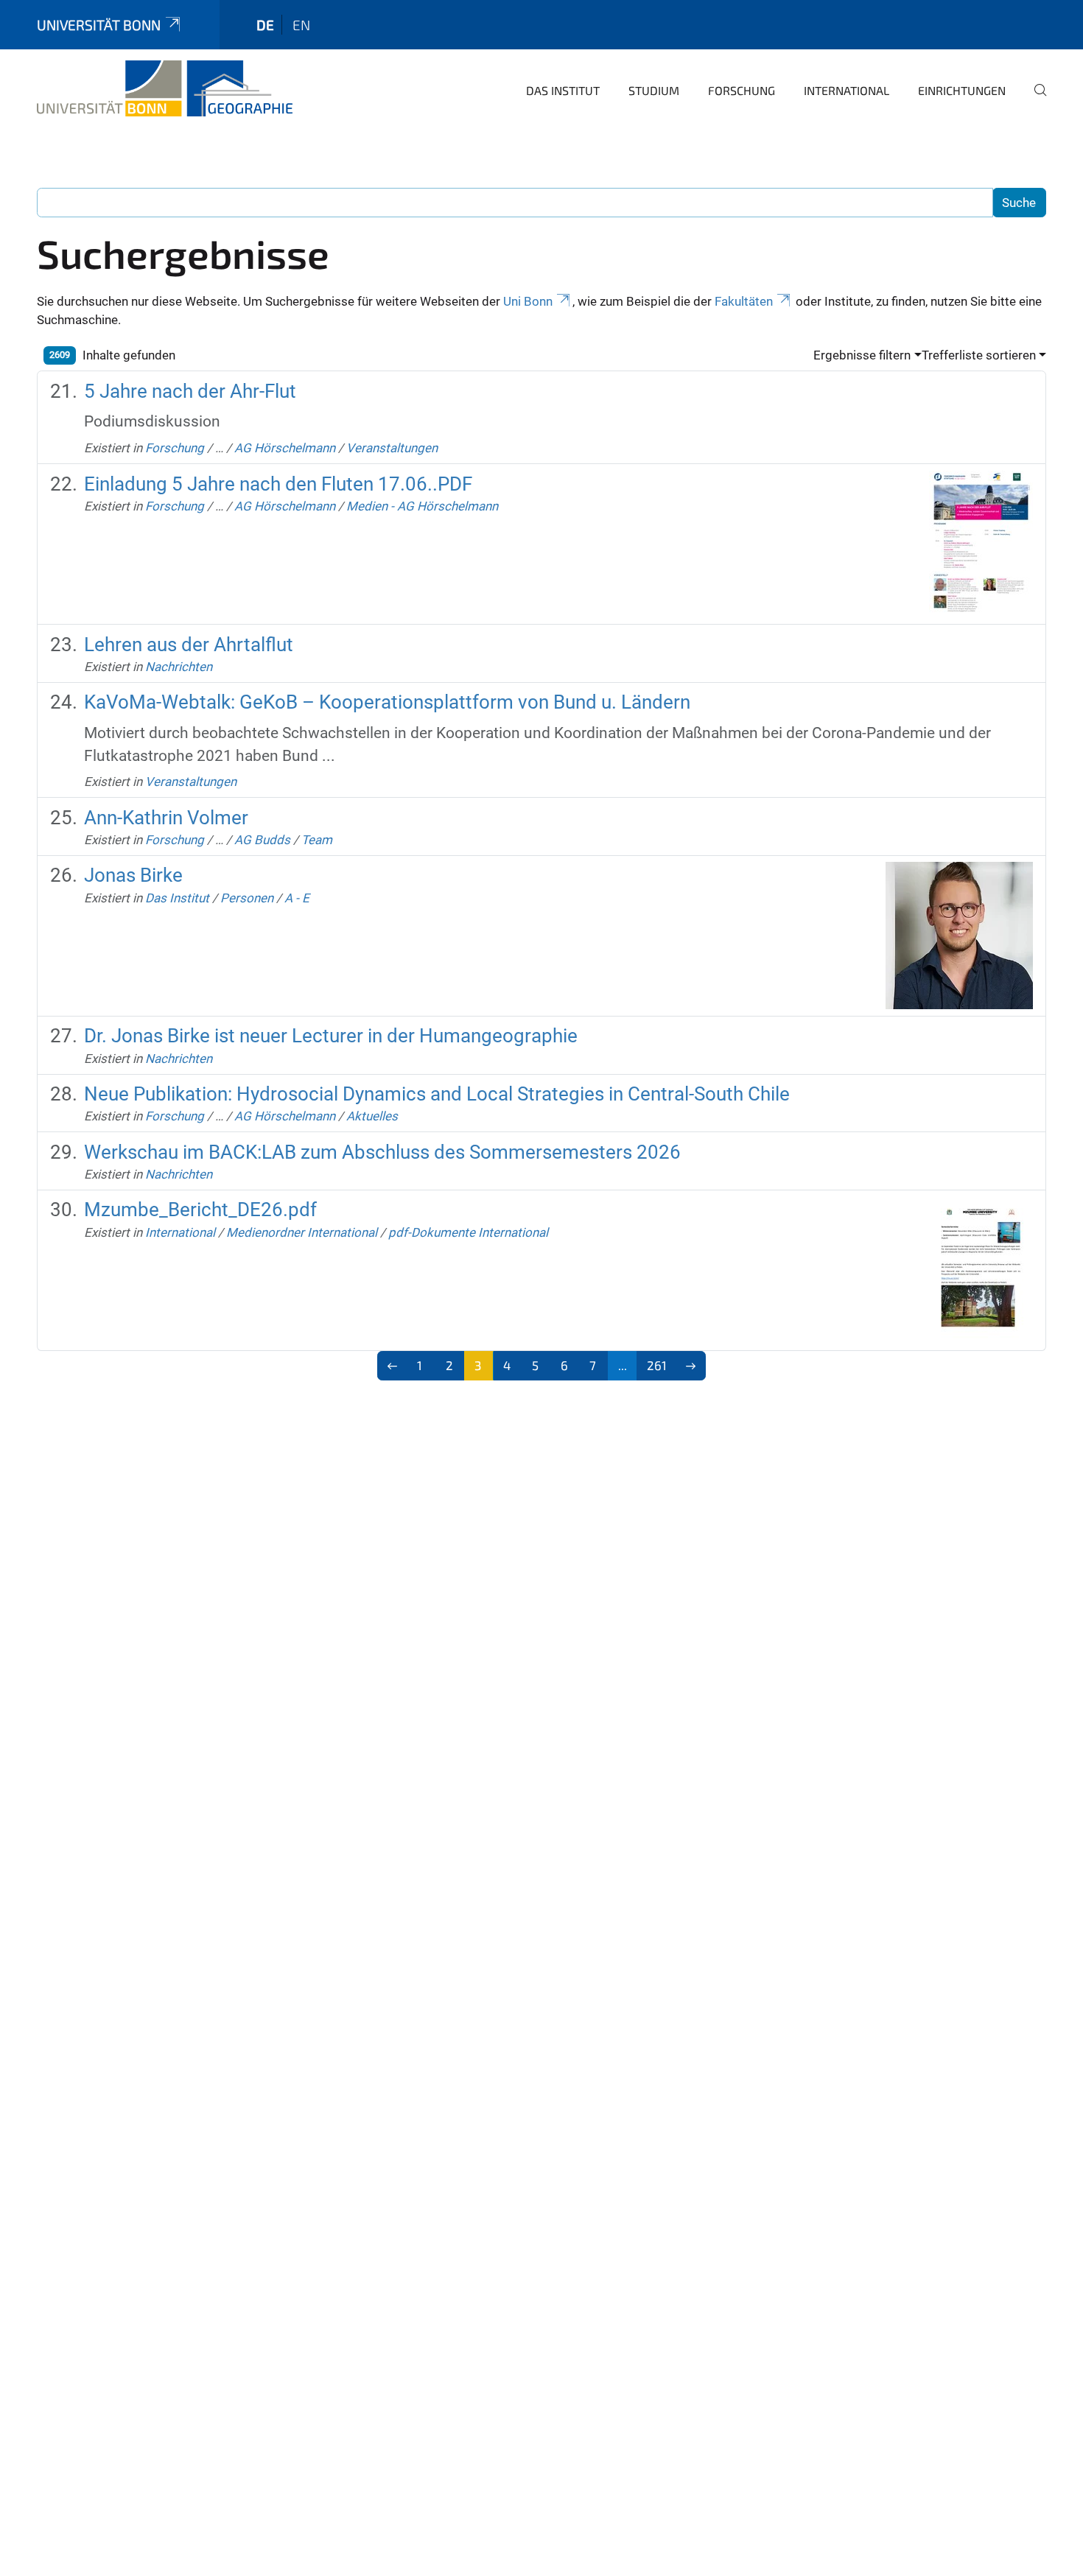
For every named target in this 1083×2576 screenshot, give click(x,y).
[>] (691, 1366)
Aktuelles (372, 1116)
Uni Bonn (528, 301)
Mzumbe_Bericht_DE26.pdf (200, 1210)
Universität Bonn (99, 25)
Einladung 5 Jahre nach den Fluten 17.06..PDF (278, 484)
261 (657, 1365)
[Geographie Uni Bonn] (165, 88)
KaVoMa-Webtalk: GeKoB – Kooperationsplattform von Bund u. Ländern (387, 702)
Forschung (742, 90)
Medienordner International (302, 1232)
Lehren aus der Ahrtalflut (189, 645)
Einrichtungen (962, 90)
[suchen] (1034, 100)
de (265, 25)
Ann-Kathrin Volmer (166, 818)
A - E (297, 898)
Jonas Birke (133, 875)
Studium (654, 90)
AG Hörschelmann (285, 448)
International (847, 90)
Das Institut (563, 90)
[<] (392, 1366)
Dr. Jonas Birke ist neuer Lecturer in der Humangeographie (331, 1036)
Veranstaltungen (392, 448)
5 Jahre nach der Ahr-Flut (190, 391)
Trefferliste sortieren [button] (979, 355)
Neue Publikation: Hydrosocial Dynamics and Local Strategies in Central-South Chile (437, 1094)
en (301, 25)
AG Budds (262, 840)
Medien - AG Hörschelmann (422, 506)
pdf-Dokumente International (468, 1232)
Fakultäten (744, 301)
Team (317, 840)
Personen (247, 898)
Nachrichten (179, 667)
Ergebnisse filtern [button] (862, 355)
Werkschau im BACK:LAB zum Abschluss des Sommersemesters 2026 (382, 1152)
